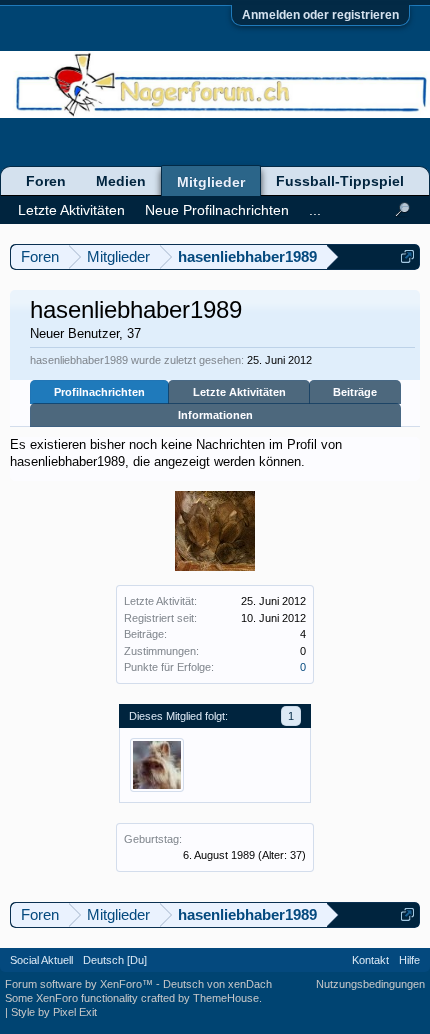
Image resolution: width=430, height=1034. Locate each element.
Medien (121, 181)
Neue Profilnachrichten (217, 210)
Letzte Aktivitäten (239, 392)
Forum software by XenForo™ (80, 984)
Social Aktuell (41, 960)
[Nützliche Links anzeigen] (407, 256)
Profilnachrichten (99, 392)
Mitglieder (211, 182)
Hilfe (409, 960)
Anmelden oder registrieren (320, 15)
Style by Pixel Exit (54, 1012)
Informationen (215, 415)
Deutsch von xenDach (217, 984)
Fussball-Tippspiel (340, 181)
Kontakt (370, 960)
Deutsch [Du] (115, 960)
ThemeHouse (226, 998)
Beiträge (355, 392)
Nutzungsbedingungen (370, 984)
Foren (46, 181)
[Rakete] (157, 765)
